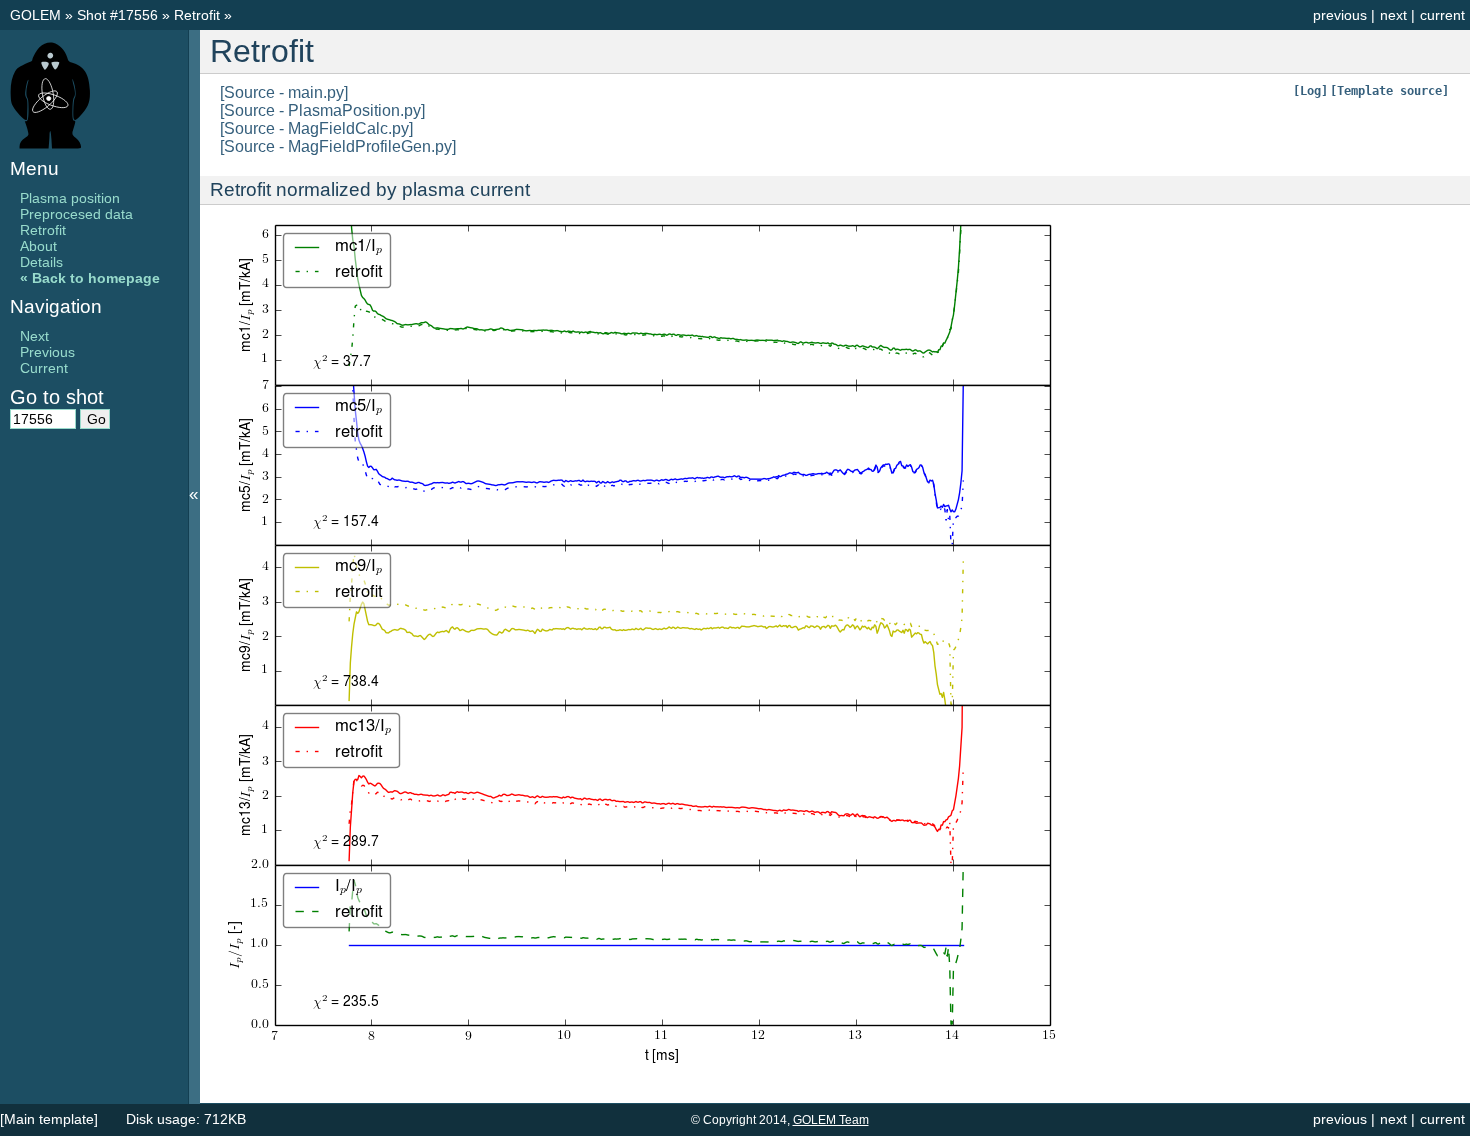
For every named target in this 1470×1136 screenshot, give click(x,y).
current (1442, 15)
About (38, 246)
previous (1340, 15)
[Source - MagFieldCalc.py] (316, 128)
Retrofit (199, 15)
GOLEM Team (831, 1120)
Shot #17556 (117, 15)
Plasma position (70, 198)
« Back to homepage (90, 278)
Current (44, 368)
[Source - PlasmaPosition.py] (322, 110)
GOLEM (37, 15)
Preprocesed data (76, 214)
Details (41, 262)
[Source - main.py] (284, 92)
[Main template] (49, 1119)
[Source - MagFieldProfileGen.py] (338, 146)
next (1393, 15)
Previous (47, 352)
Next (34, 336)
